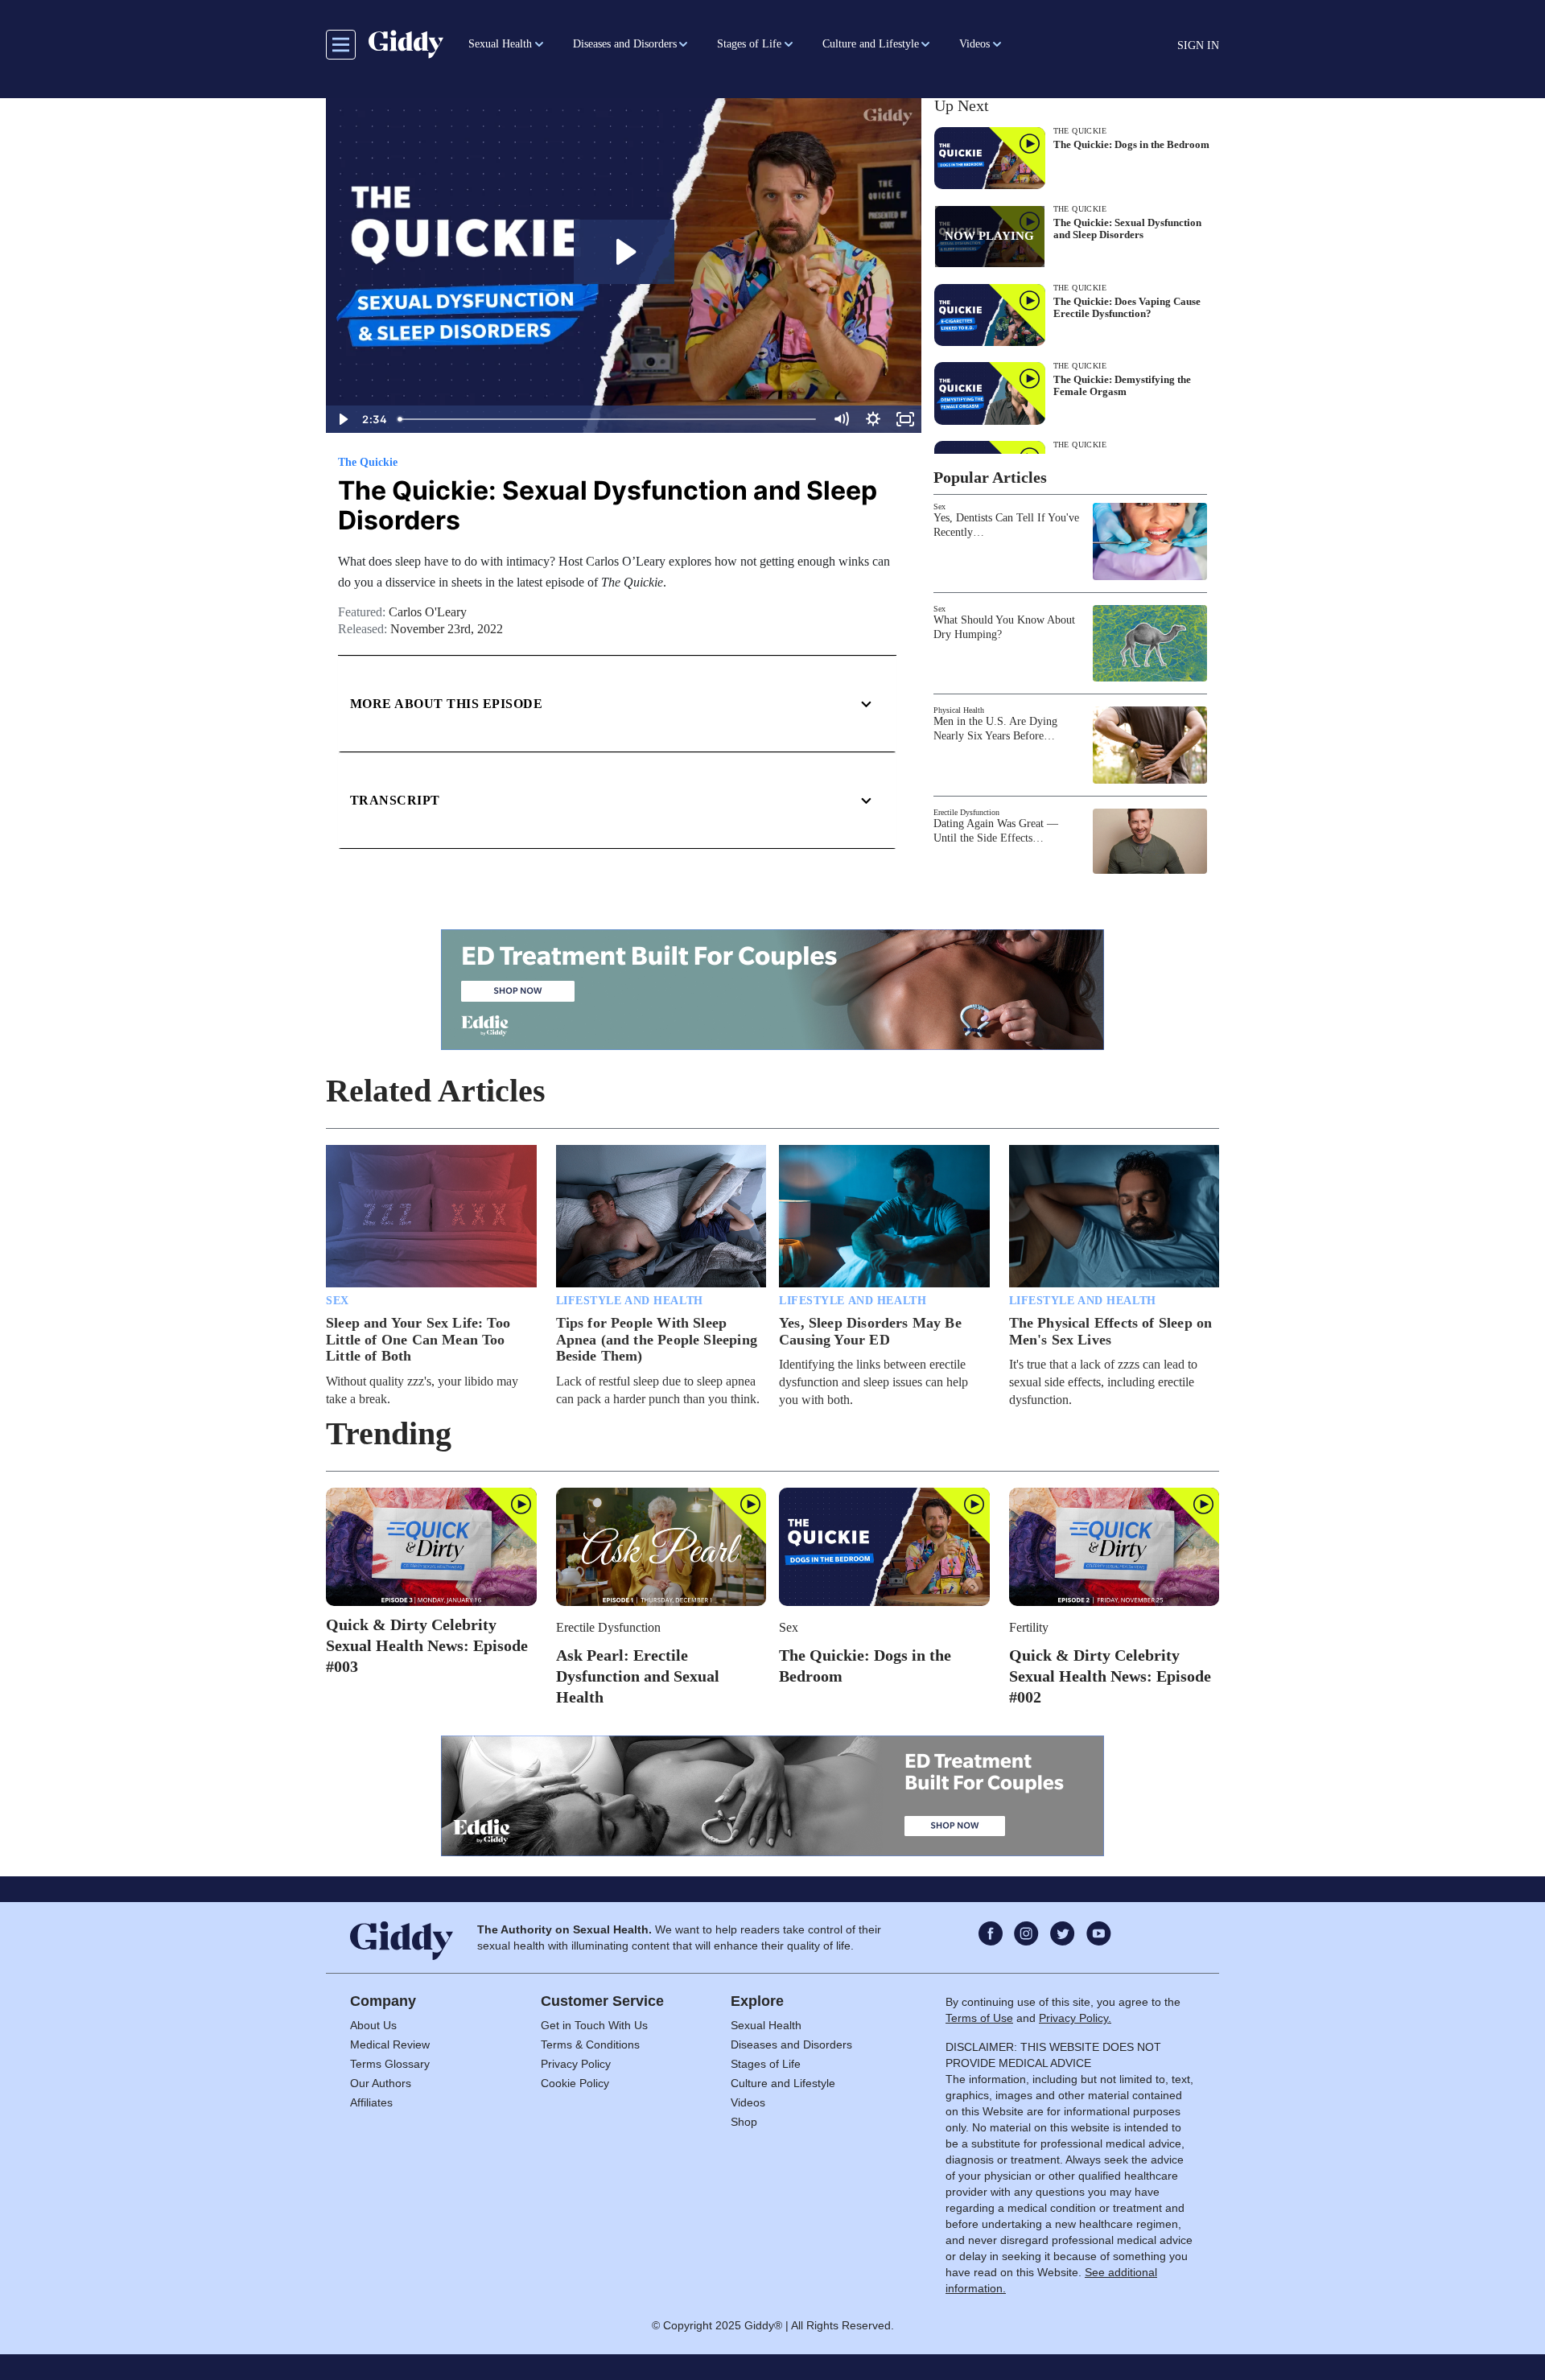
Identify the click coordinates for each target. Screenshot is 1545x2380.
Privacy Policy (576, 2064)
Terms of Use (979, 2018)
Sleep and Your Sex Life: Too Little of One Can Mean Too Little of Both (418, 1339)
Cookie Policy (575, 2083)
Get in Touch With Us (594, 2025)
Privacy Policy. (1075, 2018)
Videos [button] (974, 44)
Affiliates (371, 2102)
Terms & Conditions (590, 2044)
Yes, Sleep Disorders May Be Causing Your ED (870, 1331)
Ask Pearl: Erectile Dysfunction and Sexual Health (638, 1676)
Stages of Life (766, 2064)
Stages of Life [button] (749, 44)
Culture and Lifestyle (783, 2083)
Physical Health (959, 710)
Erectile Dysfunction (966, 812)
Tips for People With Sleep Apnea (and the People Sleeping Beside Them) (657, 1339)
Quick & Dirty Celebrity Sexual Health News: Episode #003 (427, 1645)
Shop (744, 2122)
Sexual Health (766, 2025)
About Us (373, 2025)
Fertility (1029, 1627)
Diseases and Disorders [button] (625, 44)
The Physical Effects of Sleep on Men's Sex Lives (1111, 1331)
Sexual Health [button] (500, 44)
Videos (748, 2102)
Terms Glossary (390, 2064)
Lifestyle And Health (630, 1301)
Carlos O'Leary (428, 612)
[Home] (406, 44)
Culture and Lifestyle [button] (871, 44)
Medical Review (390, 2044)
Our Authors (381, 2083)
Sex (939, 506)
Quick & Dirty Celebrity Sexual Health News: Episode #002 (1110, 1676)
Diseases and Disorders (791, 2044)
